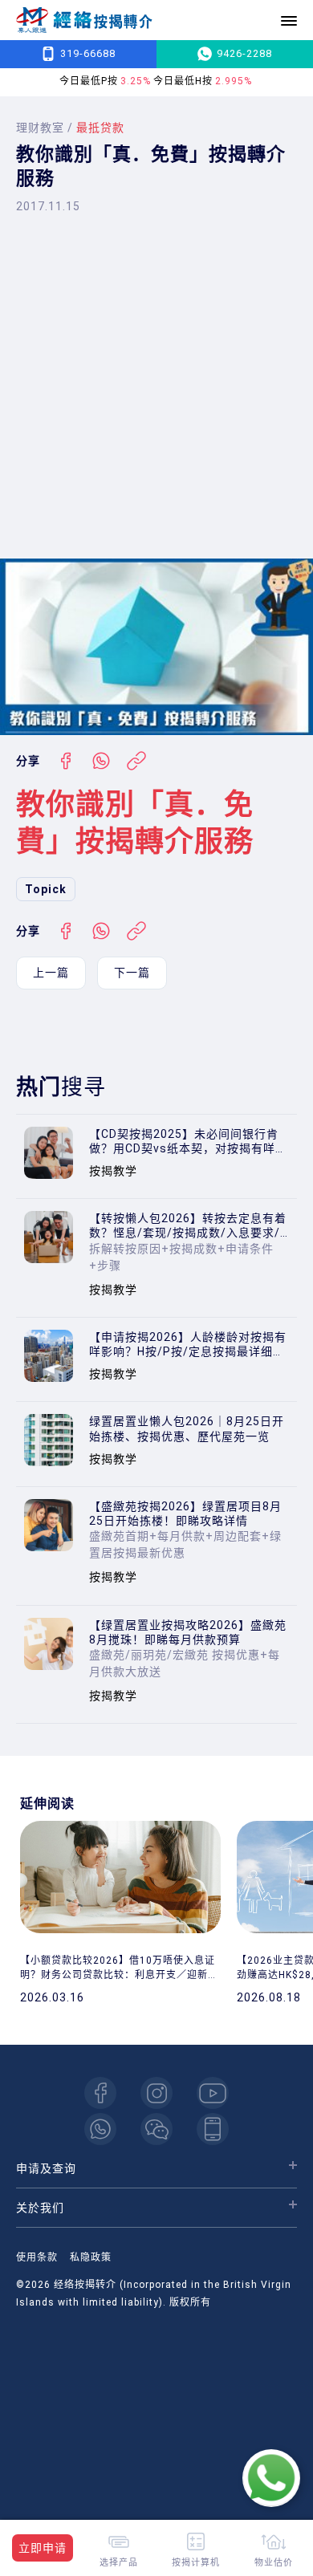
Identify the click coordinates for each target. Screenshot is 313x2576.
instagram (156, 2093)
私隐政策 (91, 2257)
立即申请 (43, 2548)
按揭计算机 (196, 2562)
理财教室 (40, 128)
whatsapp (100, 2129)
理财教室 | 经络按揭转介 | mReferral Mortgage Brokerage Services (84, 20)
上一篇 (51, 973)
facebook (100, 2093)
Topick (46, 889)
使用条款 (37, 2257)
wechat (156, 2129)
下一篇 (132, 973)
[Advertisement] (156, 386)
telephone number (213, 2129)
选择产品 (119, 2562)
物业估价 (274, 2562)
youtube (213, 2093)
